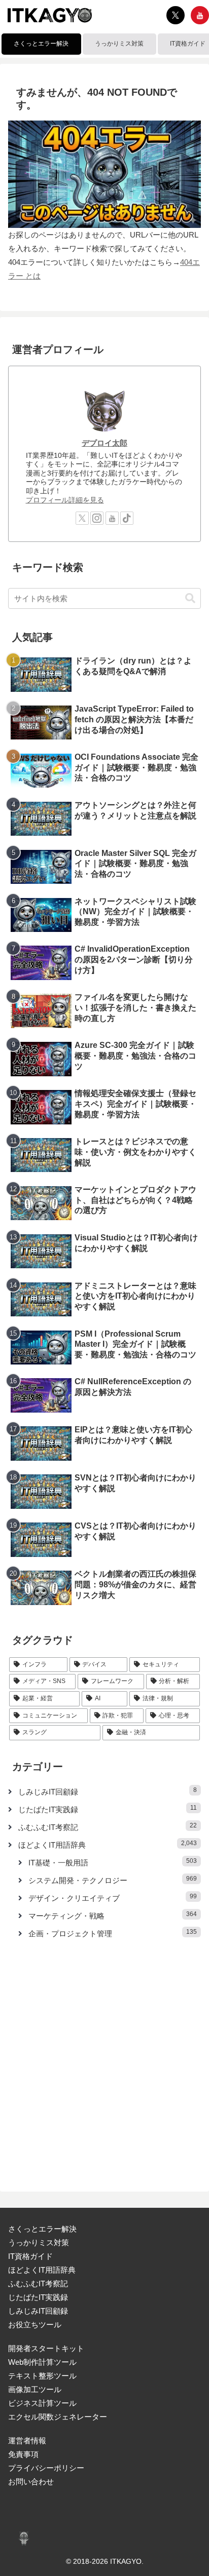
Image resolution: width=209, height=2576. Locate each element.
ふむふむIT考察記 (38, 2284)
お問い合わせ (31, 2482)
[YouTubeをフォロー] (200, 15)
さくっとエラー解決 (42, 2229)
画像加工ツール (35, 2389)
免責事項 (23, 2454)
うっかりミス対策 (39, 2242)
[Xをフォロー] (176, 15)
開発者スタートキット (46, 2348)
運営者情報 (27, 2441)
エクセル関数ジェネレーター (58, 2417)
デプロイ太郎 (104, 443)
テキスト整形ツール (42, 2376)
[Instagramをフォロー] (97, 518)
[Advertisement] (104, 2059)
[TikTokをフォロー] (127, 518)
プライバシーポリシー (46, 2468)
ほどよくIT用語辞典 (42, 2270)
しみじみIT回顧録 (38, 2311)
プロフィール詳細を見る (65, 500)
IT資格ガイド (30, 2256)
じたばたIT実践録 (38, 2297)
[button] (190, 598)
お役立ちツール (35, 2325)
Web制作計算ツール (42, 2362)
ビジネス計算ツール (42, 2403)
